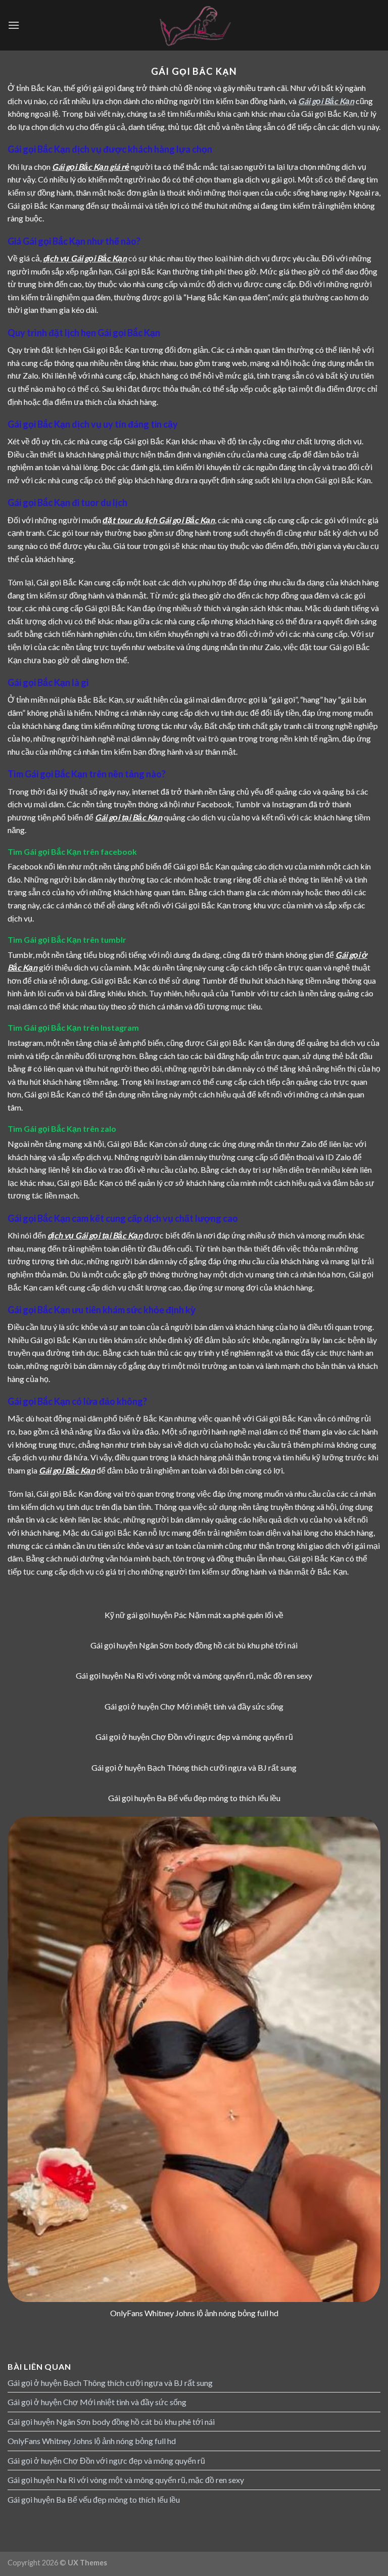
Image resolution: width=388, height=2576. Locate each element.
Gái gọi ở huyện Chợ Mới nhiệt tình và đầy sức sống (97, 2402)
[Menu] (14, 25)
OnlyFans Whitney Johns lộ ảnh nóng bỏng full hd (92, 2441)
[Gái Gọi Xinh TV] (194, 25)
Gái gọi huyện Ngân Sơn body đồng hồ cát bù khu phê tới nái (111, 2422)
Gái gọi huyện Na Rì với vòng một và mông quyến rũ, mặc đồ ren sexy (126, 2480)
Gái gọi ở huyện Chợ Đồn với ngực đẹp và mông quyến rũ (106, 2460)
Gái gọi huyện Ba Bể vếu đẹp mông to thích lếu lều (94, 2499)
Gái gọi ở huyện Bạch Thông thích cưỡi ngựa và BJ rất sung (110, 2383)
